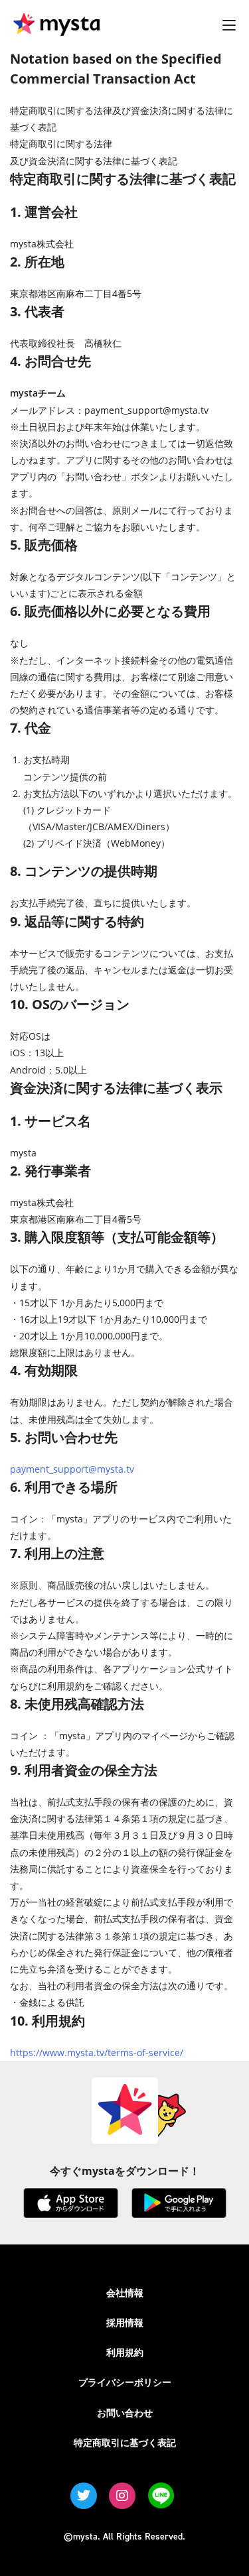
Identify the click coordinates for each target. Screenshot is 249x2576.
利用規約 (125, 2352)
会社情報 (125, 2293)
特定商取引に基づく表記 (125, 2442)
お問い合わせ (125, 2413)
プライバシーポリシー (125, 2382)
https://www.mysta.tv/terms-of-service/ (97, 2053)
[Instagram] (122, 2496)
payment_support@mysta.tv (72, 1469)
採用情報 (125, 2322)
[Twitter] (84, 2496)
